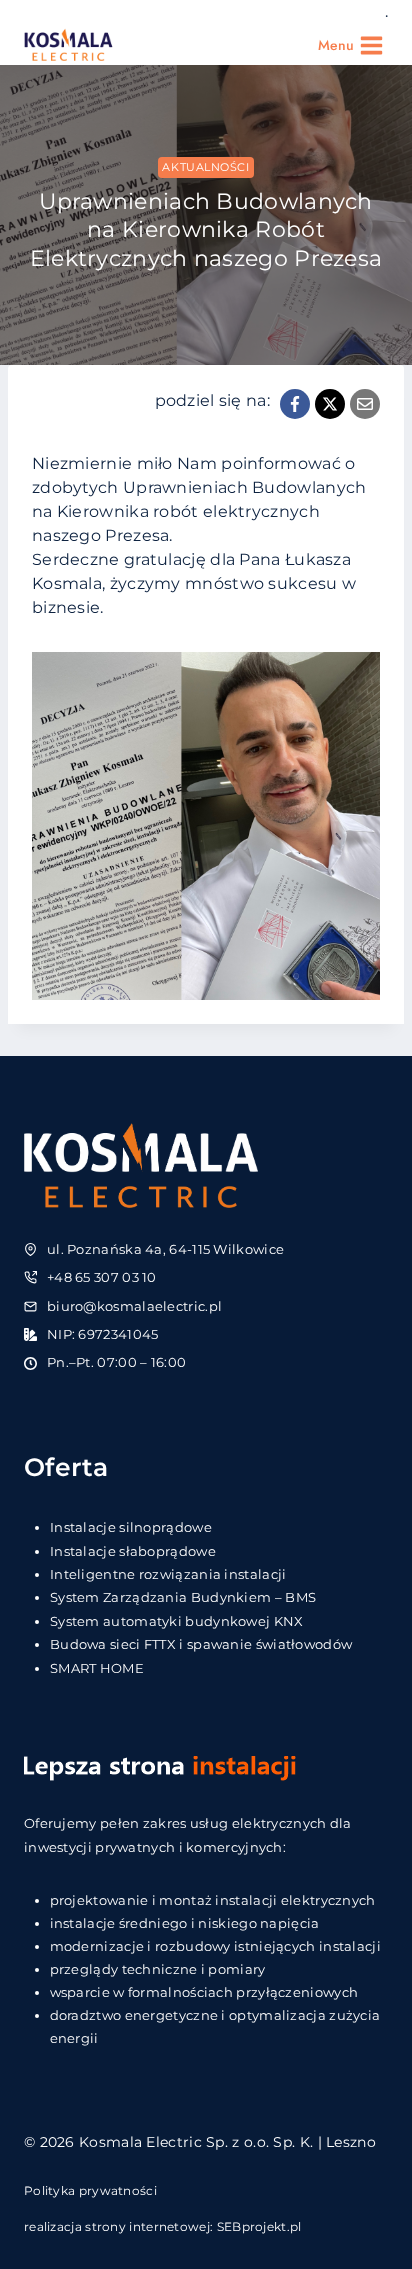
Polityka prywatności (90, 2190)
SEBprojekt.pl (259, 2226)
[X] (330, 404)
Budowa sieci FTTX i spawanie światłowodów (201, 1644)
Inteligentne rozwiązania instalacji (168, 1574)
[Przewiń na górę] (364, 2201)
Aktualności (205, 167)
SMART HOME (97, 1668)
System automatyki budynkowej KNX (177, 1621)
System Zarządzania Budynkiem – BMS (183, 1597)
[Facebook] (295, 404)
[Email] (365, 404)
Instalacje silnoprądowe (131, 1527)
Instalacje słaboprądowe (133, 1551)
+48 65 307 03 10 (102, 1277)
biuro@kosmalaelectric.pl (134, 1306)
